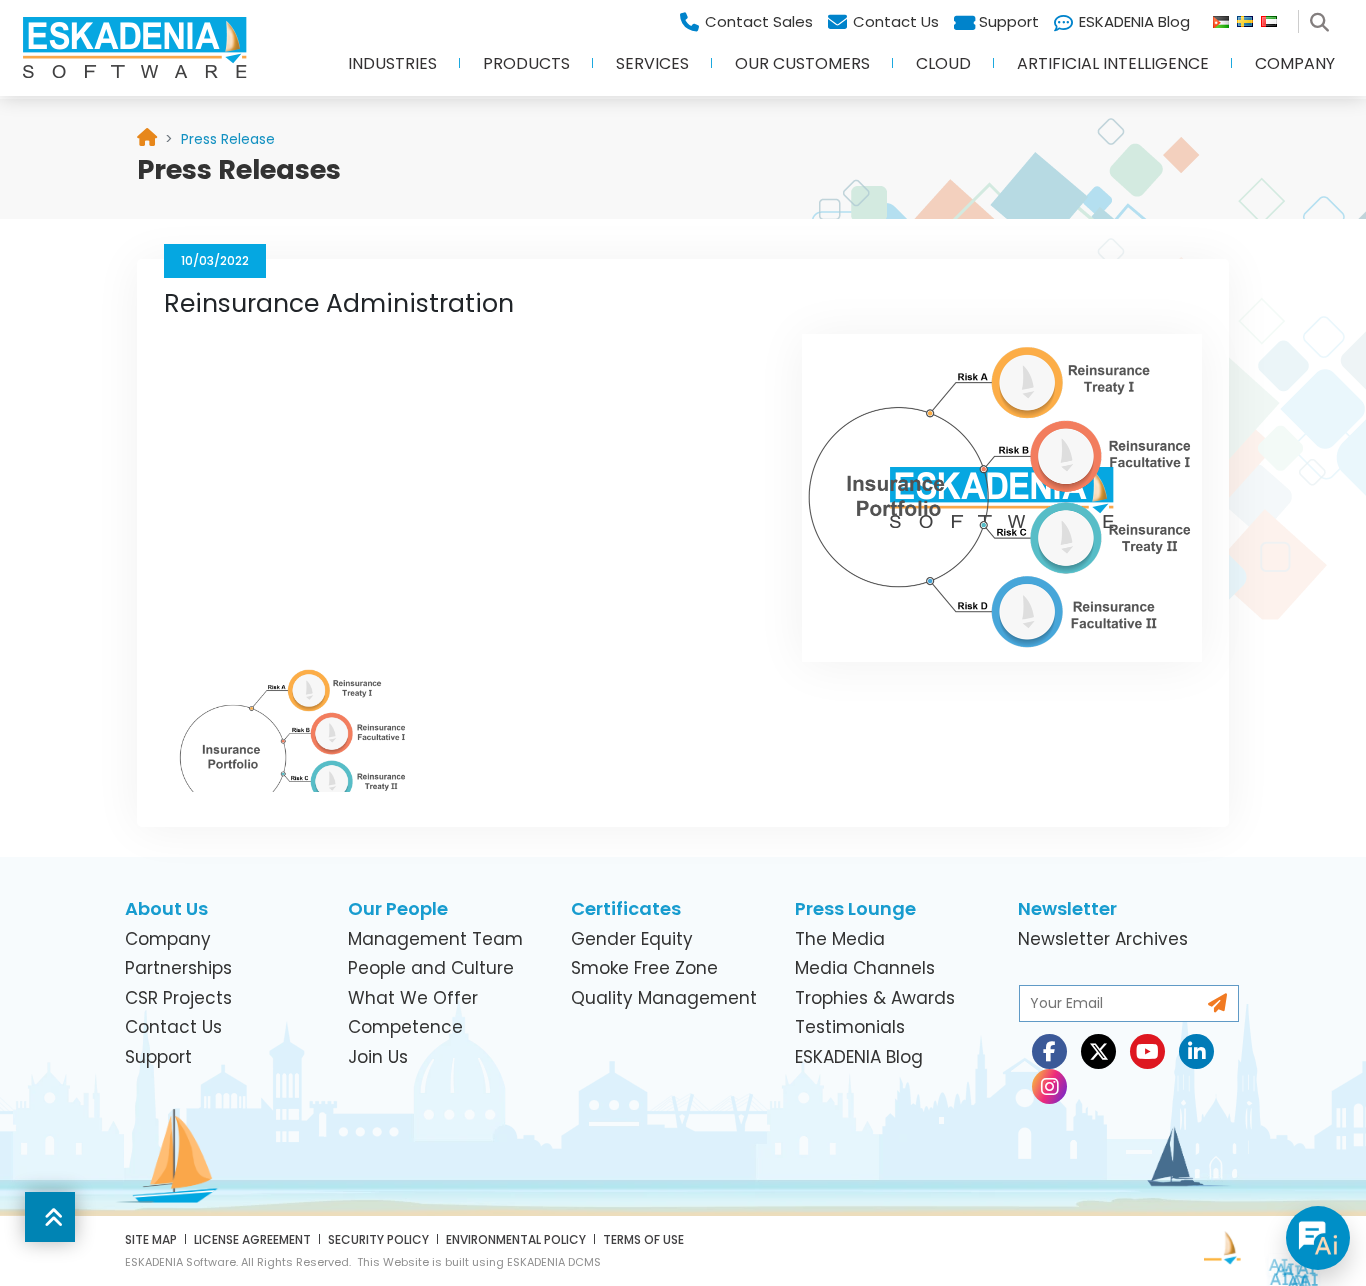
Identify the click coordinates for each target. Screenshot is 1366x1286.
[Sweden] (1249, 17)
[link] (228, 139)
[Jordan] (1225, 17)
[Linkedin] (1196, 1051)
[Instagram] (1049, 1086)
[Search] (1323, 17)
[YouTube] (1147, 1051)
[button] (392, 70)
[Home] (147, 139)
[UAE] (1277, 17)
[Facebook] (1049, 1051)
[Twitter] (1098, 1051)
